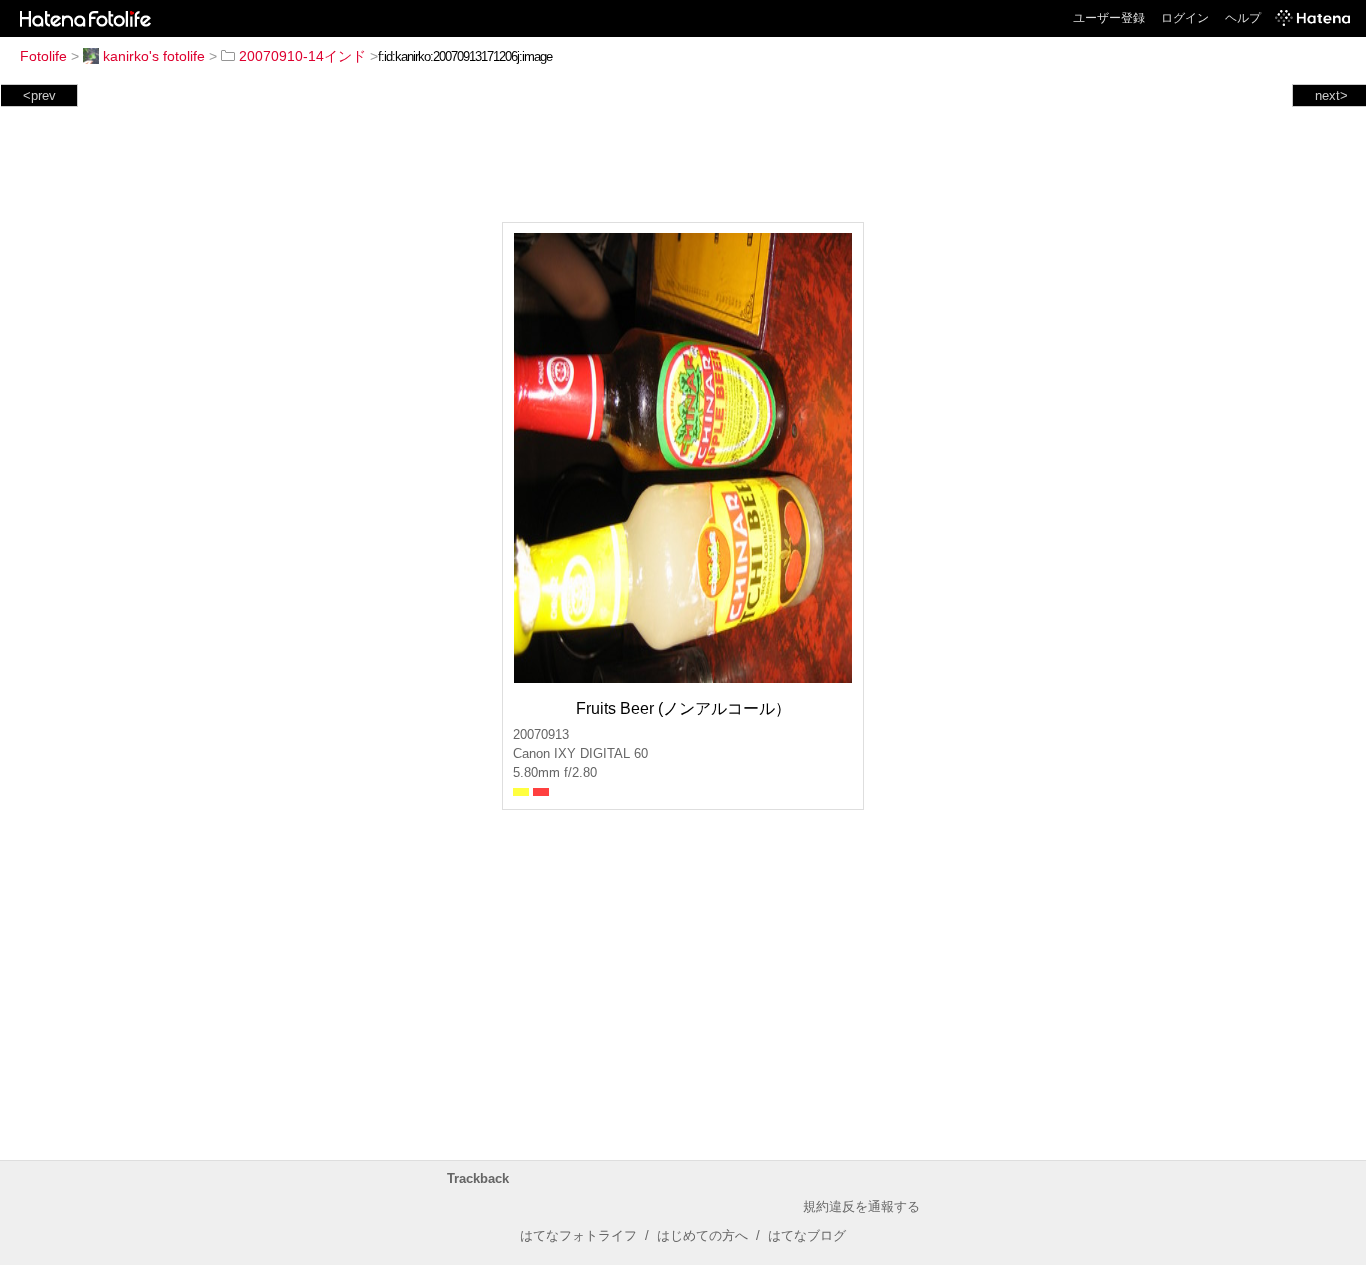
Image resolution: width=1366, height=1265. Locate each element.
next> (1331, 95)
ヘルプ (1243, 18)
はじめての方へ (702, 1235)
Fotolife (43, 56)
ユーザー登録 (1109, 18)
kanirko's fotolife (154, 56)
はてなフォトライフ (578, 1235)
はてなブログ (807, 1235)
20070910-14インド (302, 56)
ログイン (1185, 18)
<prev (39, 95)
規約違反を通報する (861, 1206)
